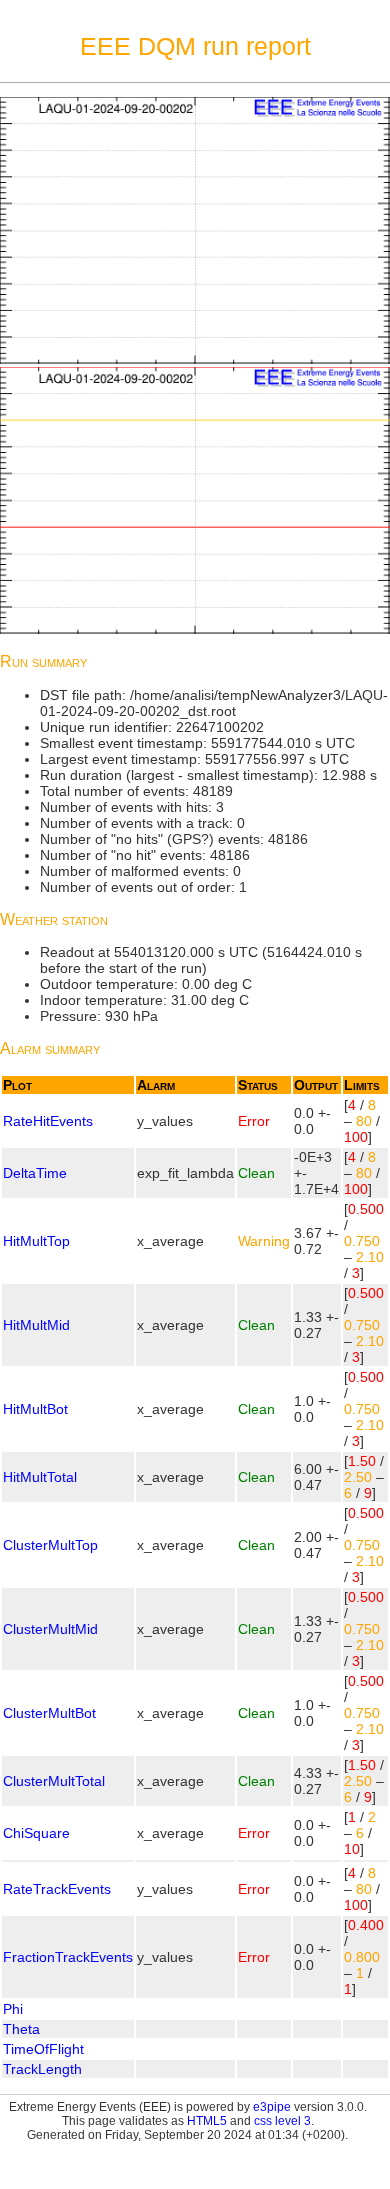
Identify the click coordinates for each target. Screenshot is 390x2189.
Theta (21, 2029)
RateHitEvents (48, 1121)
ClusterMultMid (50, 1629)
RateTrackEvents (57, 1889)
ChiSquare (36, 1833)
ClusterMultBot (49, 1713)
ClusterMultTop (50, 1545)
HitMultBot (35, 1409)
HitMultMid (36, 1325)
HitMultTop (36, 1241)
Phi (13, 2009)
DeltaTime (35, 1173)
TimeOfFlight (43, 2049)
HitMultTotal (40, 1477)
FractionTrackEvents (68, 1957)
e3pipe (272, 2107)
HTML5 (207, 2121)
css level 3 (282, 2121)
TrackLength (42, 2069)
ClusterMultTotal (54, 1781)
